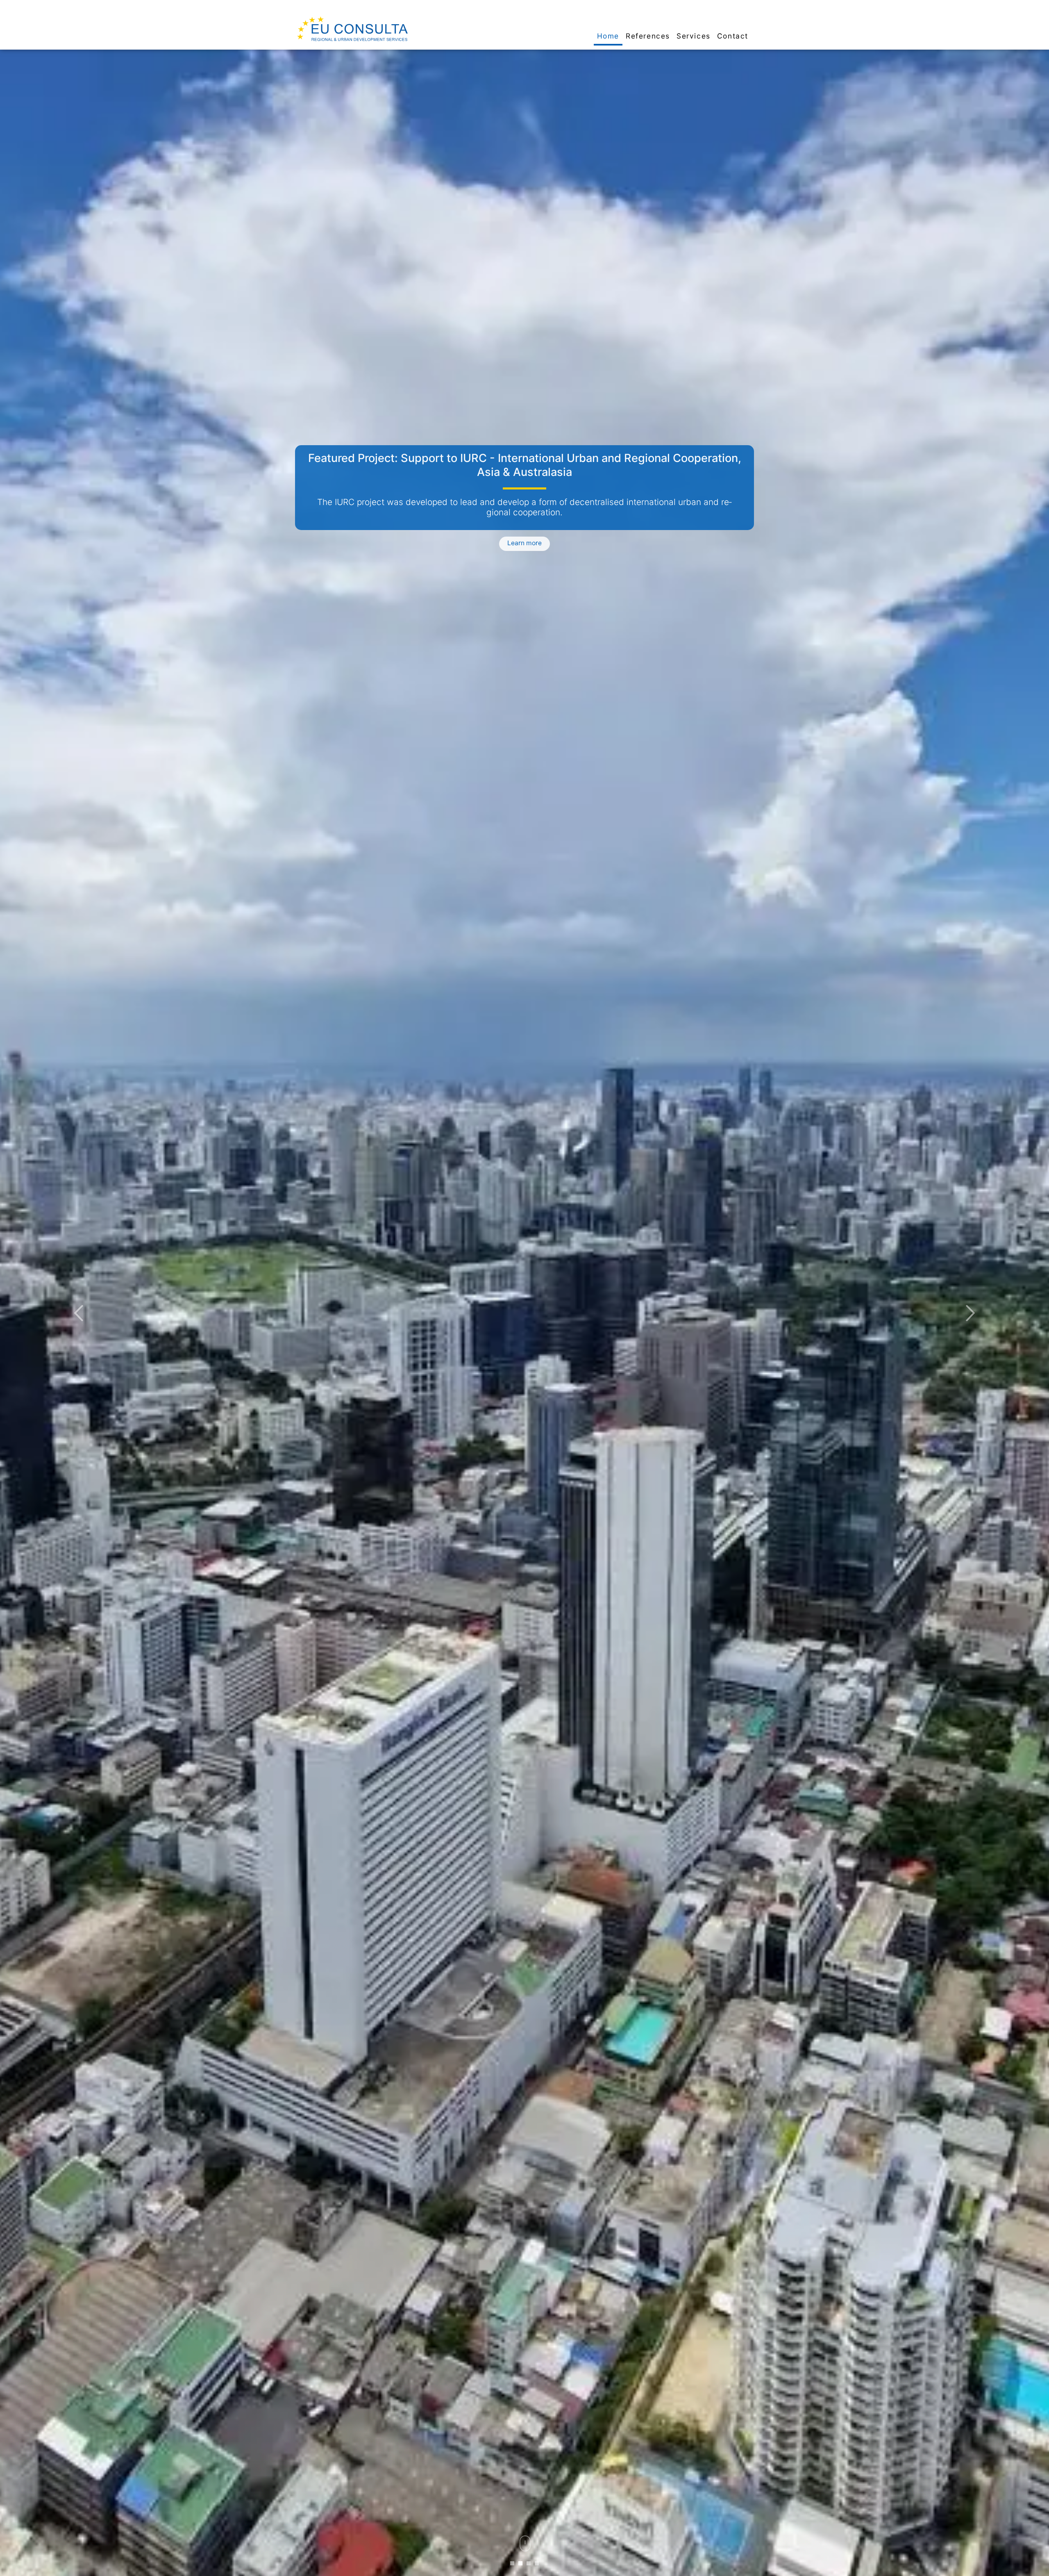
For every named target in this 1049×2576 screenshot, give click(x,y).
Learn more (524, 539)
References (648, 36)
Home (608, 36)
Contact (733, 36)
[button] (79, 1313)
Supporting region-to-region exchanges (525, 458)
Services (694, 36)
